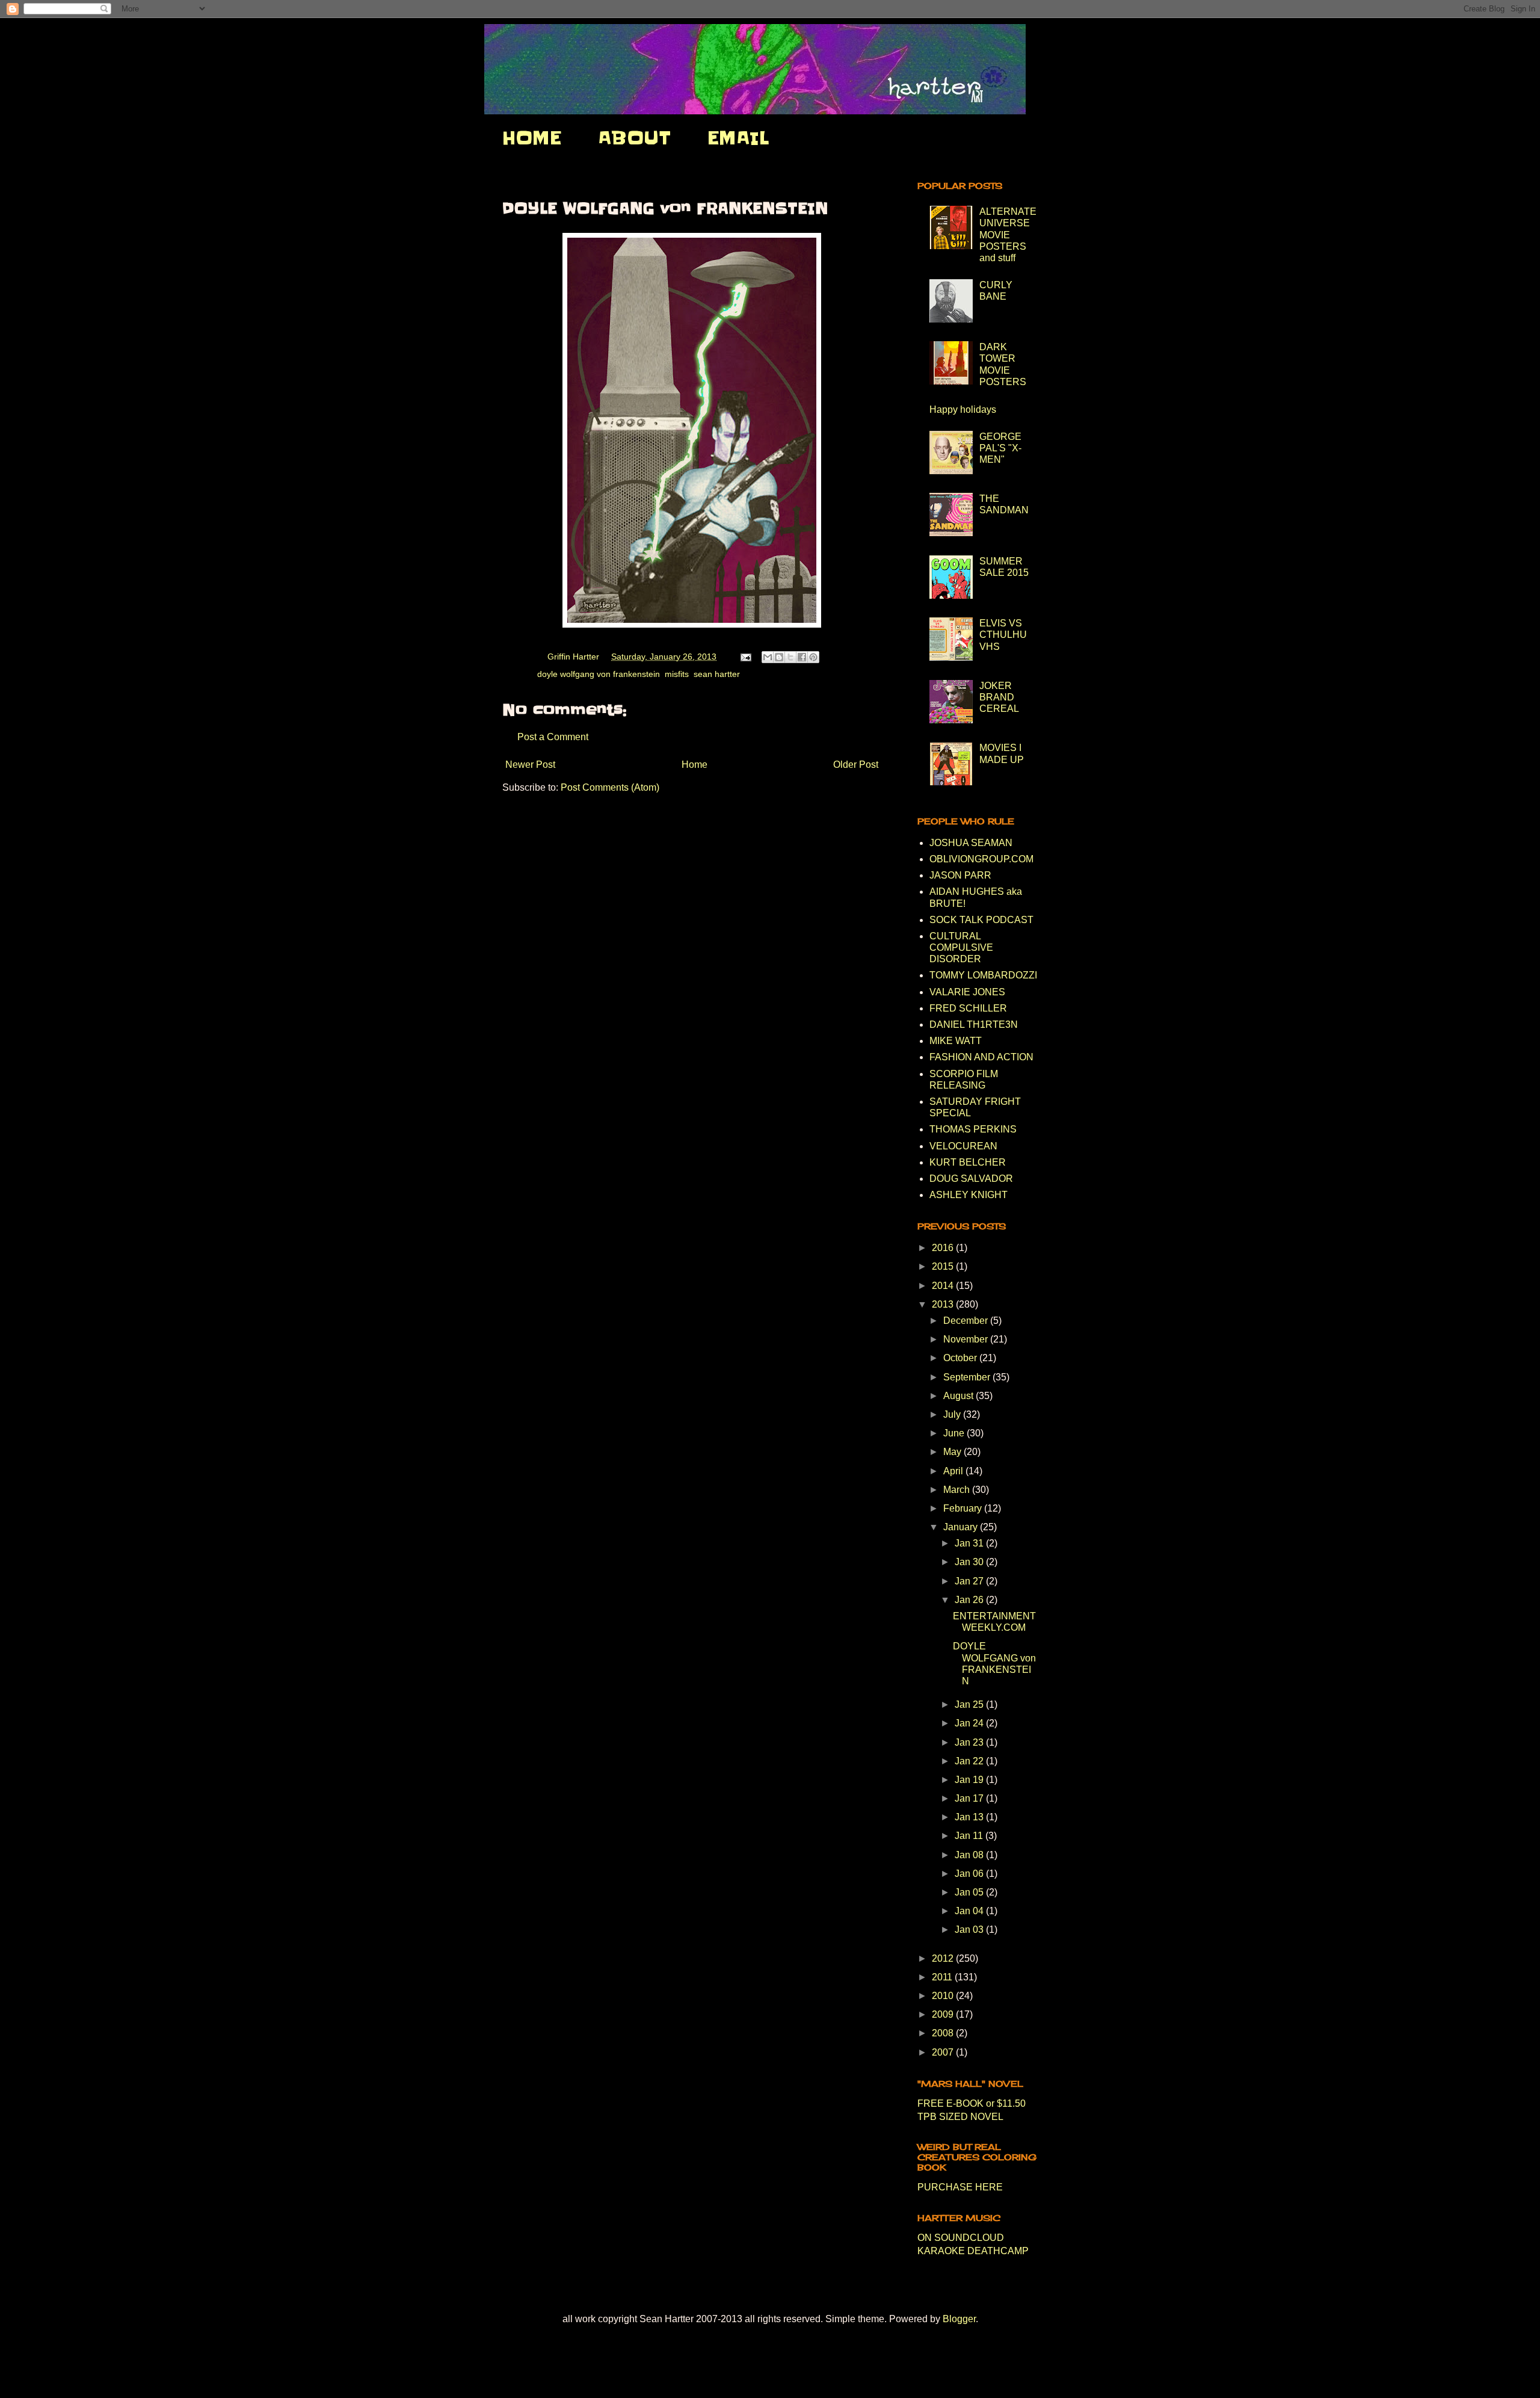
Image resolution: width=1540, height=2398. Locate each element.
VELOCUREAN (963, 1146)
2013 (944, 1304)
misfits (677, 674)
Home (695, 765)
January (962, 1527)
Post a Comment (553, 737)
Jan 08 (970, 1855)
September (968, 1377)
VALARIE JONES (967, 992)
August (959, 1396)
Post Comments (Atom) (610, 787)
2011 (943, 1977)
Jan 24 (970, 1723)
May (953, 1452)
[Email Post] (745, 657)
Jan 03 (970, 1930)
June (955, 1433)
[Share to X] (790, 657)
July (953, 1414)
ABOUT (634, 138)
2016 (944, 1248)
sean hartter (717, 674)
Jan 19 (970, 1780)
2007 (944, 2052)
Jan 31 (970, 1543)
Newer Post (530, 765)
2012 (944, 1958)
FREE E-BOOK (950, 2103)
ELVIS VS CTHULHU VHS (1003, 635)
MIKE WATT (956, 1041)
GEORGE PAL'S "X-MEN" (1000, 448)
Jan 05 (970, 1892)
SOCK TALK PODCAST (981, 920)
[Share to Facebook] (802, 657)
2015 (944, 1266)
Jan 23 (970, 1742)
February (964, 1508)
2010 (944, 1996)
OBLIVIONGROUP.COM (981, 859)
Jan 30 (970, 1562)
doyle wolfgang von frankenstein (599, 674)
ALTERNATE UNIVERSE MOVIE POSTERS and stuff (1008, 235)
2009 (944, 2014)
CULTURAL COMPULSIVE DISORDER (961, 947)
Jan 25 (970, 1704)
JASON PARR (960, 875)
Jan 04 (970, 1911)
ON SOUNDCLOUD (961, 2238)
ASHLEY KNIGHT (969, 1195)
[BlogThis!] (779, 657)
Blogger (959, 2319)
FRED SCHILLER (968, 1008)
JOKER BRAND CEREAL (999, 697)
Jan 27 (970, 1581)
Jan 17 (970, 1798)
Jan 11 (970, 1836)
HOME (532, 138)
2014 (944, 1286)
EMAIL (738, 138)
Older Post (856, 765)
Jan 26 (970, 1600)
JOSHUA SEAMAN (971, 843)
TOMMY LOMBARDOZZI (983, 975)
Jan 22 (970, 1761)
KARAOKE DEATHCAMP (973, 2251)
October (961, 1358)
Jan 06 (970, 1874)
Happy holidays (963, 409)
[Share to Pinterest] (813, 657)
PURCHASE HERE (960, 2187)
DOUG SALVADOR (971, 1179)
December (967, 1321)
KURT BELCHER (968, 1162)
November (967, 1339)
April (954, 1471)
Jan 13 (970, 1817)
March (958, 1490)
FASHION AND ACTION (981, 1057)
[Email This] (768, 657)
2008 (944, 2033)
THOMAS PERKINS (973, 1129)
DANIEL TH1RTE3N (974, 1024)
